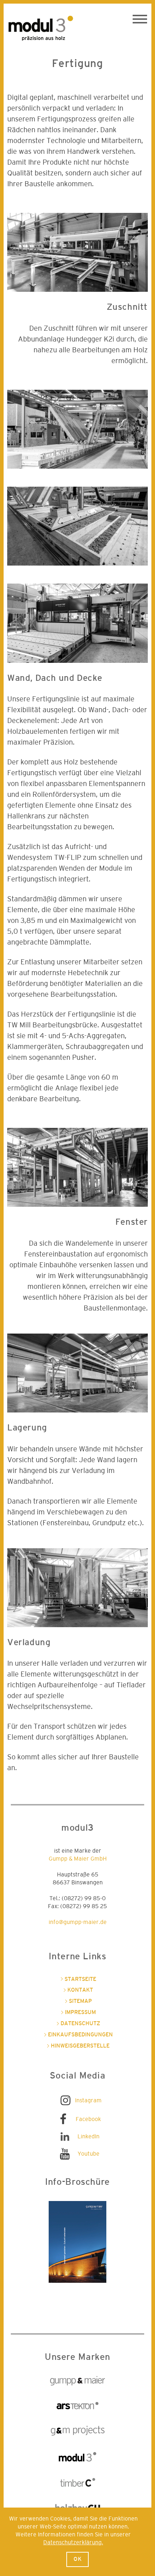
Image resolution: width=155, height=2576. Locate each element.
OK (78, 2559)
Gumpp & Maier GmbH (78, 1859)
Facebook (88, 2119)
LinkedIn (88, 2137)
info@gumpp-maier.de (78, 1922)
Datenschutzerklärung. (73, 2542)
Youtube (88, 2154)
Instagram (88, 2100)
